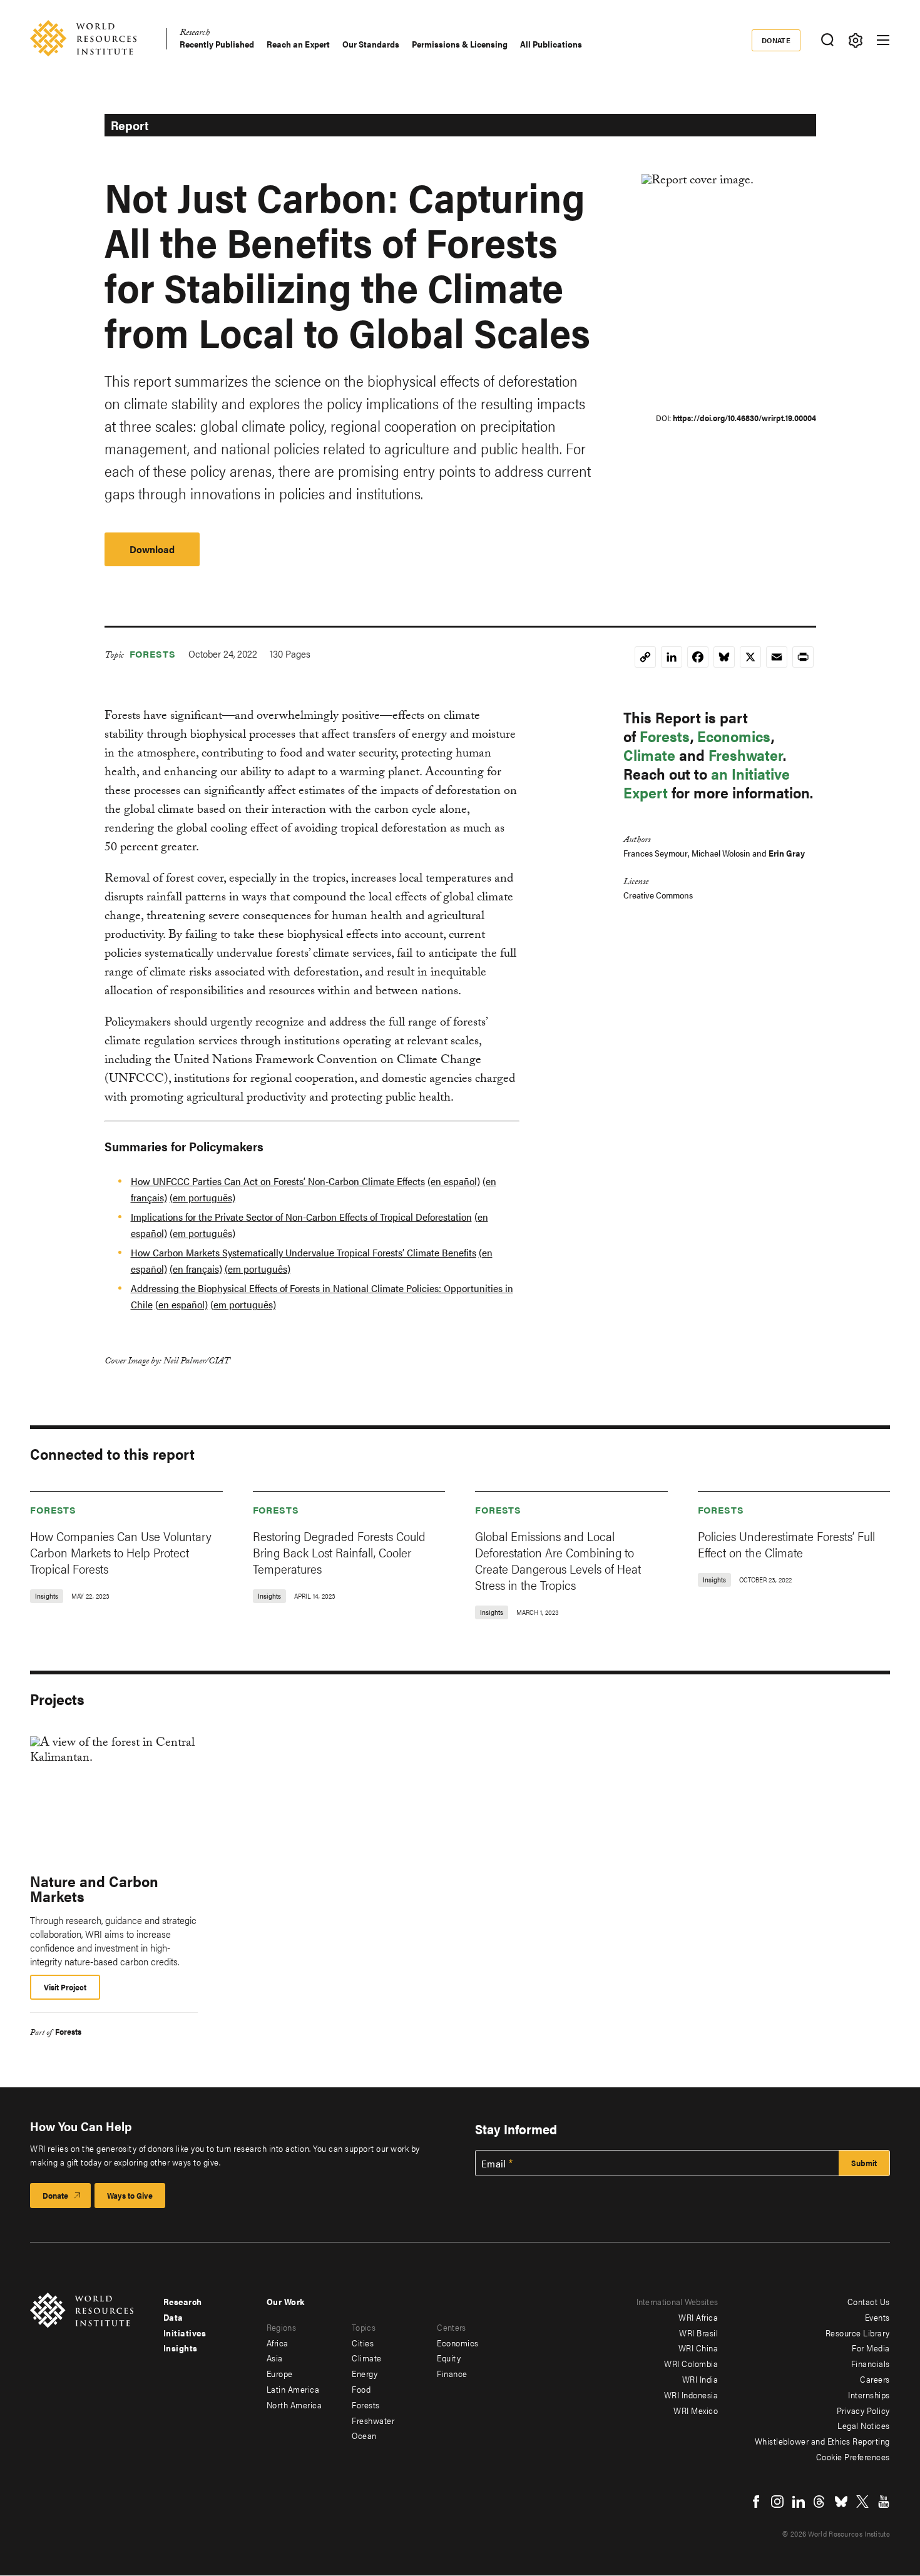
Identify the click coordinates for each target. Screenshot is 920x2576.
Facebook (756, 2502)
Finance (452, 2373)
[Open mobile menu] (883, 40)
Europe (280, 2373)
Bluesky (841, 2502)
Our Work (286, 2301)
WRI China (698, 2348)
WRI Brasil (698, 2333)
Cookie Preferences (853, 2456)
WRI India (700, 2379)
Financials (871, 2363)
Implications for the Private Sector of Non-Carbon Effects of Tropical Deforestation (301, 1217)
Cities (363, 2343)
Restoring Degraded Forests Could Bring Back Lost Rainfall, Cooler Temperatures (339, 1552)
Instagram (777, 2502)
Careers (875, 2379)
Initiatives (185, 2333)
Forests (153, 654)
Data (173, 2317)
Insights (181, 2348)
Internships (869, 2395)
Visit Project (65, 1987)
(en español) (454, 1181)
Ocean (364, 2435)
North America (294, 2405)
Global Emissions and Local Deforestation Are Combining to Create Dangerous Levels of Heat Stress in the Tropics (558, 1560)
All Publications (551, 44)
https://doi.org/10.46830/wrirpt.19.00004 (744, 418)
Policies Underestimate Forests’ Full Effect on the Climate (786, 1544)
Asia (275, 2358)
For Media (871, 2348)
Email (494, 2164)
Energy (365, 2373)
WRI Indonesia (691, 2395)
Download (152, 549)
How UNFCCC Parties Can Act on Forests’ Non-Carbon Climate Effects (278, 1181)
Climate (649, 755)
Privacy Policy (863, 2410)
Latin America (293, 2389)
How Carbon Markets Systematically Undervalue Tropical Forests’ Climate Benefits (304, 1252)
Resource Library (858, 2333)
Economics (734, 736)
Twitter (862, 2502)
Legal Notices (864, 2425)
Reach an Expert (298, 44)
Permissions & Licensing (460, 44)
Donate (776, 40)
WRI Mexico (696, 2410)
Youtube (884, 2502)
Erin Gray (787, 853)
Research (195, 34)
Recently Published (217, 44)
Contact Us (869, 2301)
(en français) (196, 1269)
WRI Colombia (691, 2363)
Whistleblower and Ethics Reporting (822, 2441)
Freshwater (746, 755)
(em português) (202, 1197)
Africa (278, 2343)
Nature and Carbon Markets (94, 1888)
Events (877, 2317)
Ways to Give (130, 2195)
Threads (820, 2502)
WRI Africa (698, 2317)
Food (361, 2389)
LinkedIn (799, 2502)
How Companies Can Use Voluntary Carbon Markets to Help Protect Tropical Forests (121, 1552)
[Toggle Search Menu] (827, 40)
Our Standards (371, 44)
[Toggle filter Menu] (855, 40)
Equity (449, 2358)
